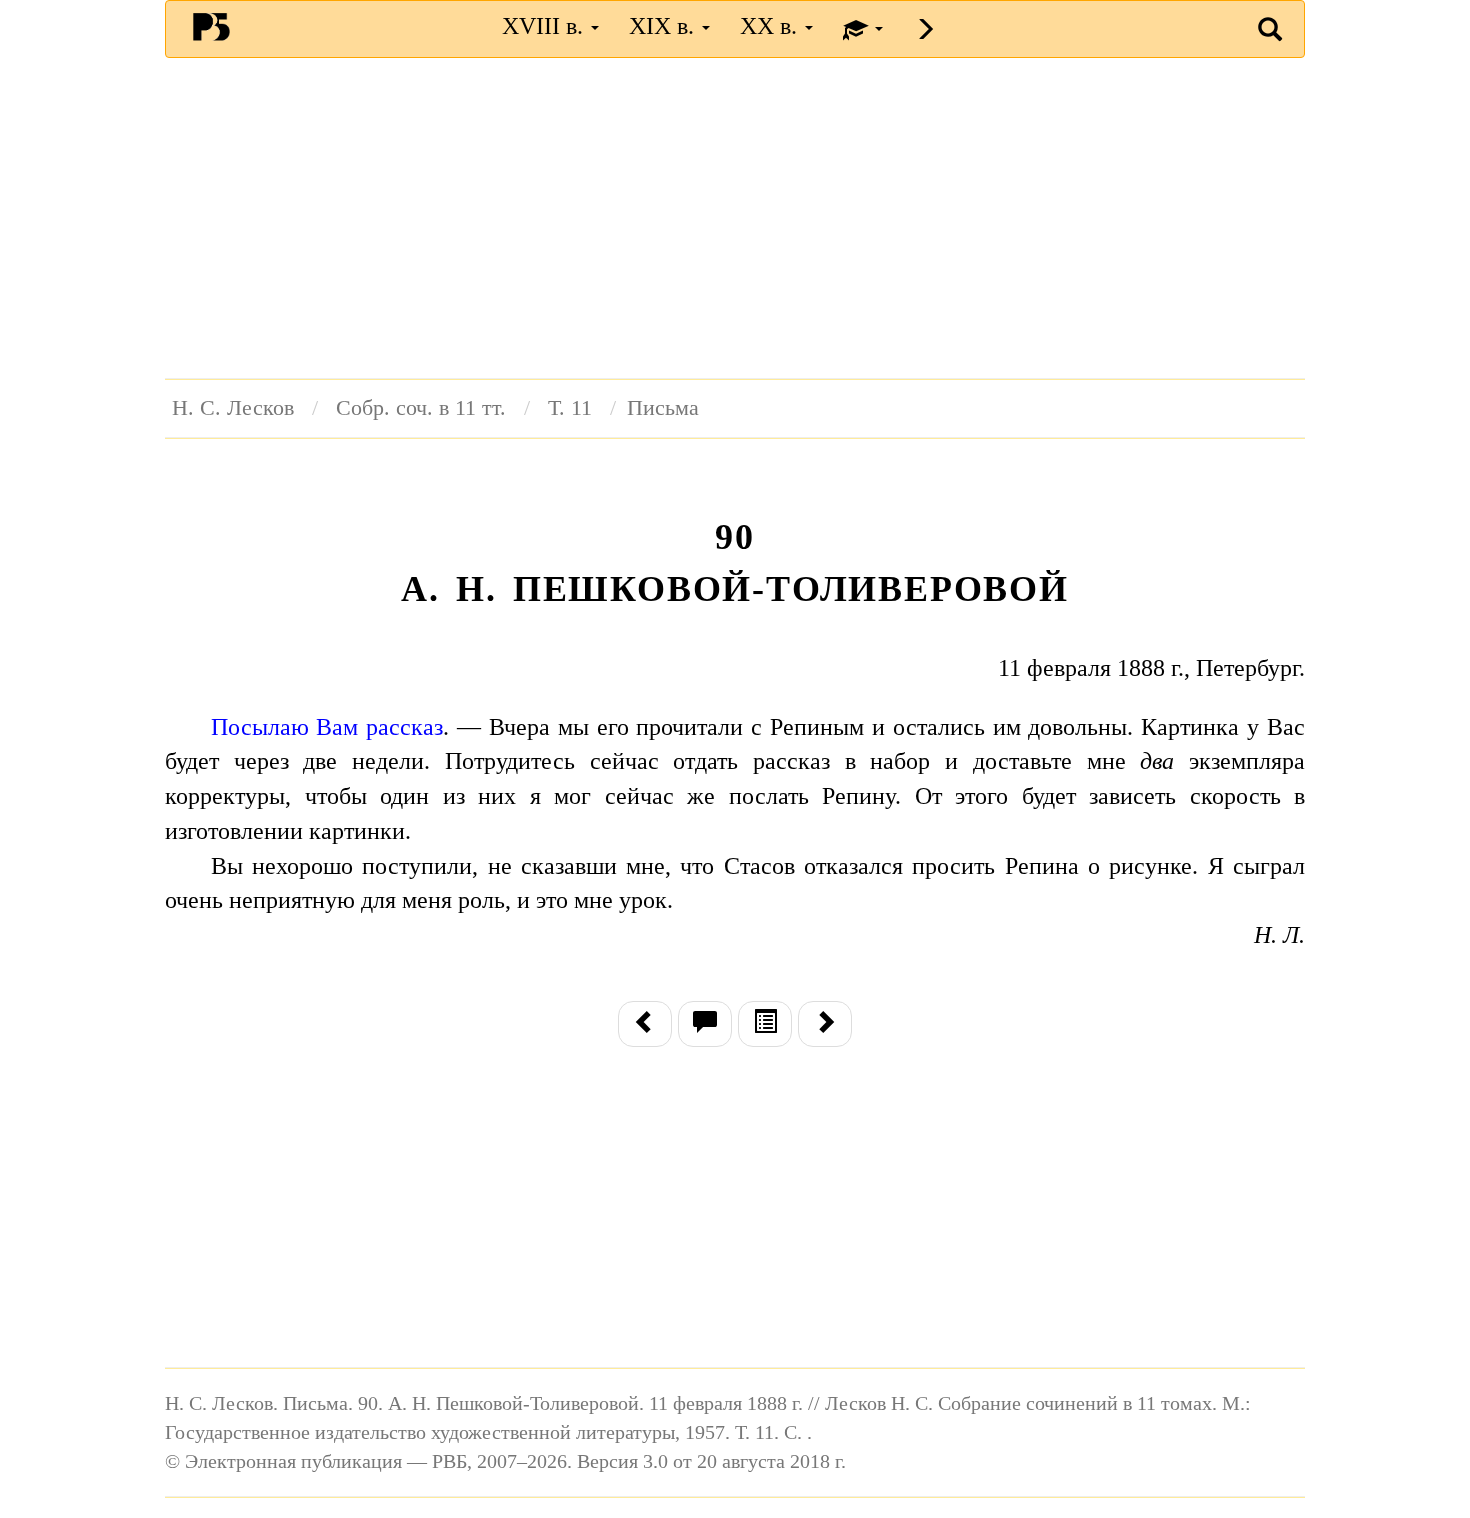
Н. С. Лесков (233, 408)
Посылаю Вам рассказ (327, 727)
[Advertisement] (735, 218)
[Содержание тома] (765, 1024)
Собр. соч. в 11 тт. (421, 408)
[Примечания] (705, 1024)
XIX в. (664, 26)
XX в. (771, 26)
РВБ (211, 26)
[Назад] (645, 1024)
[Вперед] (825, 1024)
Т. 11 (570, 408)
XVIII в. (545, 26)
